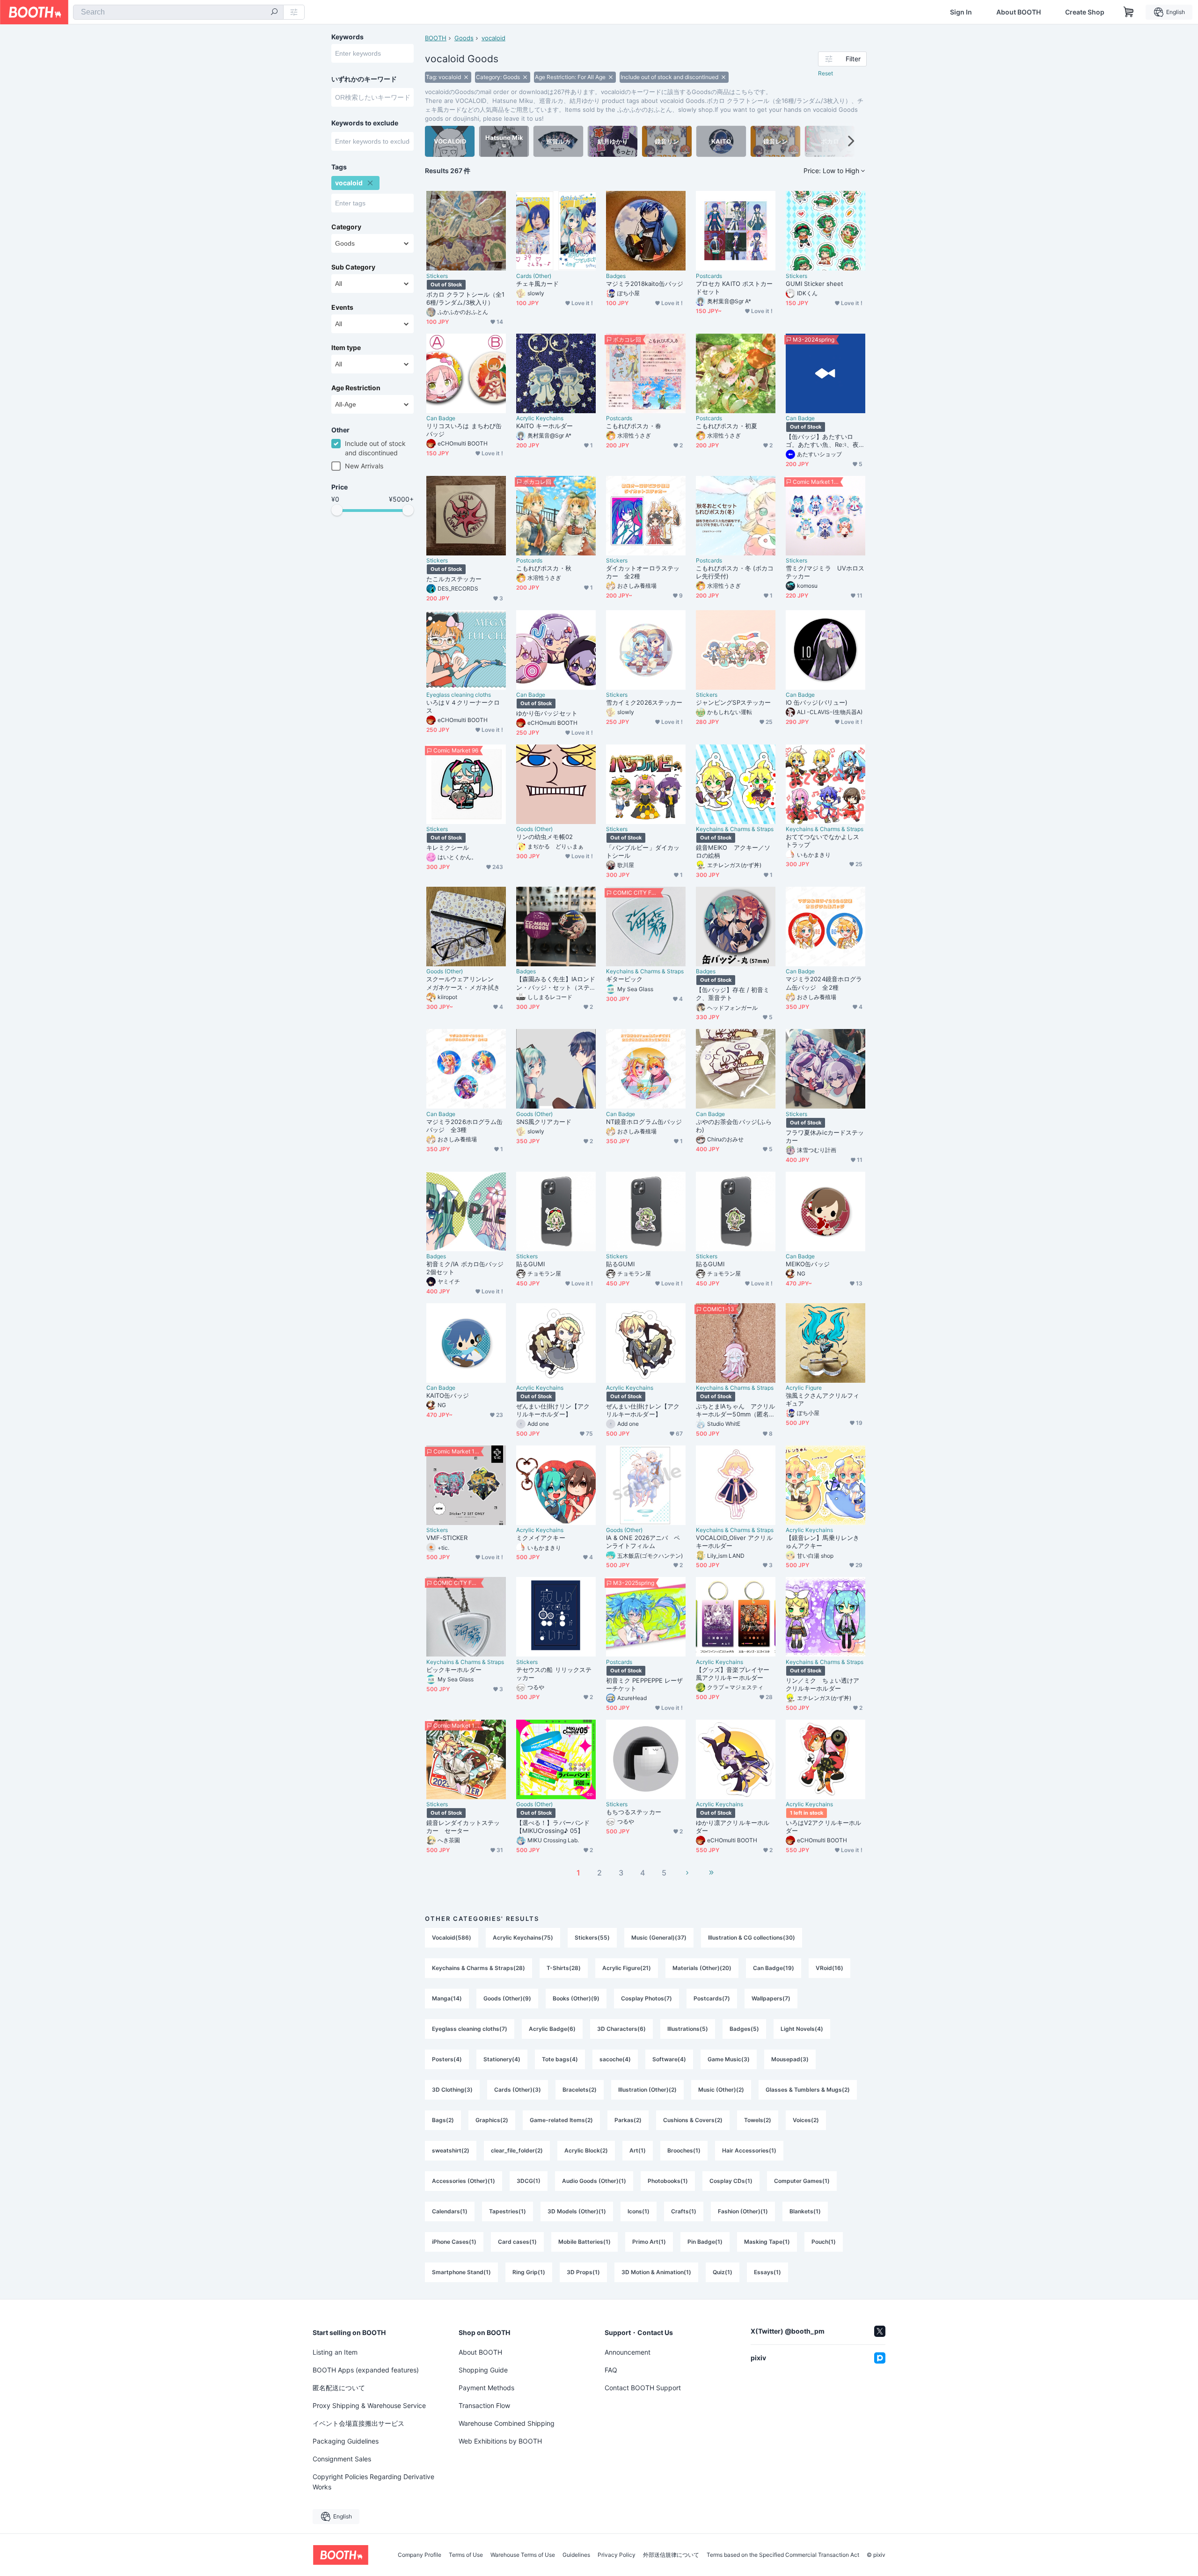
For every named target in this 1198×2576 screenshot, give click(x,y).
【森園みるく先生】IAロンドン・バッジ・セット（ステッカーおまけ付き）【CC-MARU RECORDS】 (556, 983)
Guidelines (576, 2555)
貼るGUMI (530, 1264)
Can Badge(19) (774, 1968)
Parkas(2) (628, 2120)
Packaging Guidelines (346, 2441)
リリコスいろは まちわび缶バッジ (464, 430)
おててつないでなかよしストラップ (822, 841)
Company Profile (420, 2555)
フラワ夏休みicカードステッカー (825, 1136)
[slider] (337, 510)
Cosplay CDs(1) (731, 2181)
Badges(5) (744, 2029)
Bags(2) (443, 2120)
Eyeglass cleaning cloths (459, 695)
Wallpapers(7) (771, 1998)
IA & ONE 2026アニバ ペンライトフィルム (643, 1542)
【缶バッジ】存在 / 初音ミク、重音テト (733, 994)
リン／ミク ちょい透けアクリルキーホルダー (822, 1684)
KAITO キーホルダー (544, 426)
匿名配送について (339, 2388)
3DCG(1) (529, 2181)
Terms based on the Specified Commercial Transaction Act (783, 2555)
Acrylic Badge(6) (552, 2029)
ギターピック (624, 979)
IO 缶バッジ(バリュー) (817, 702)
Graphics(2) (492, 2120)
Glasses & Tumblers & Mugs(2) (808, 2090)
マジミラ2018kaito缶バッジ (645, 284)
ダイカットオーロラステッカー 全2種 (643, 572)
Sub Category (353, 267)
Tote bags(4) (560, 2059)
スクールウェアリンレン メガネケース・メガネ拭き (463, 983)
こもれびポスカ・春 (634, 426)
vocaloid (493, 38)
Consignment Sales (342, 2459)
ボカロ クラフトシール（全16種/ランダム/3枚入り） (465, 298)
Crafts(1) (684, 2211)
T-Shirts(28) (564, 1968)
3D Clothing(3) (452, 2090)
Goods (464, 38)
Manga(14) (447, 1998)
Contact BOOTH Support (643, 2388)
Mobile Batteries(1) (584, 2242)
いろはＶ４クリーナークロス (463, 706)
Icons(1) (639, 2211)
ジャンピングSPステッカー (733, 702)
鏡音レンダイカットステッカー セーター (463, 1827)
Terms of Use (466, 2555)
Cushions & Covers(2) (693, 2120)
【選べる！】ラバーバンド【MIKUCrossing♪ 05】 (553, 1827)
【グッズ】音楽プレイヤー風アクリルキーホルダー (733, 1674)
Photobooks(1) (668, 2181)
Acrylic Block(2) (586, 2150)
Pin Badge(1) (705, 2242)
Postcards (709, 276)
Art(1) (638, 2150)
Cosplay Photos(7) (646, 1998)
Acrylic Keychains (540, 418)
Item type (346, 348)
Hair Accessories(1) (749, 2150)
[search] (274, 13)
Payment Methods (486, 2388)
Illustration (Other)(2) (647, 2090)
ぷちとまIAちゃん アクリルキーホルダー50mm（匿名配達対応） (735, 1410)
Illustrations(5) (688, 2029)
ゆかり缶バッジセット (547, 713)
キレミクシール (448, 847)
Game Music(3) (729, 2059)
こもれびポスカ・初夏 (727, 426)
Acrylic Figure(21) (627, 1968)
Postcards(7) (712, 1998)
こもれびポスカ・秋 (544, 568)
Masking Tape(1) (767, 2242)
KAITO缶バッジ (448, 1395)
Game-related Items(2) (561, 2120)
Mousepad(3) (790, 2059)
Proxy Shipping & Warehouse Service (369, 2405)
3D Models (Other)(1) (577, 2211)
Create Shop (1085, 12)
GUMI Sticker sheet (814, 284)
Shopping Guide (483, 2370)
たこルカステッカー (454, 579)
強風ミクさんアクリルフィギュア (822, 1399)
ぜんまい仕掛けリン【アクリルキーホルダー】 (553, 1410)
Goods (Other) (534, 829)
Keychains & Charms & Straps (735, 829)
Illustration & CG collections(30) (752, 1937)
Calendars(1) (450, 2211)
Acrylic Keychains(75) (523, 1937)
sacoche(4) (615, 2059)
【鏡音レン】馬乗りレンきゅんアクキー (822, 1542)
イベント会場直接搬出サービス (358, 2423)
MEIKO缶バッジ (808, 1264)
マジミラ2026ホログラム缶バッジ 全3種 (464, 1126)
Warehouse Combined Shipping (507, 2423)
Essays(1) (767, 2272)
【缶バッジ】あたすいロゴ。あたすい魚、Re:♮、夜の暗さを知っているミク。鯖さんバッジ (825, 441)
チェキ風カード (538, 284)
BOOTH (436, 38)
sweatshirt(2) (451, 2150)
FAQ (611, 2370)
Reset (825, 73)
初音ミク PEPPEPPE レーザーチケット (644, 1684)
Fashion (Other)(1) (743, 2211)
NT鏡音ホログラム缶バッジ (644, 1122)
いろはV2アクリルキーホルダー (823, 1827)
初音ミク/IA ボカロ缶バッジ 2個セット (465, 1268)
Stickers (437, 276)
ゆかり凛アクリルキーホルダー (733, 1827)
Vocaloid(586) (452, 1937)
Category (346, 227)
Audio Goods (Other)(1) (594, 2181)
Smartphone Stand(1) (461, 2272)
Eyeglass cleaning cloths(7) (470, 2029)
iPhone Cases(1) (454, 2242)
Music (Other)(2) (721, 2090)
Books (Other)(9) (576, 1998)
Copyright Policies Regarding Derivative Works (373, 2482)
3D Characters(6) (621, 2029)
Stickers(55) (592, 1937)
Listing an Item (335, 2352)
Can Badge (441, 418)
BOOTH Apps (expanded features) (366, 2370)
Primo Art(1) (649, 2242)
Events (342, 307)
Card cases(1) (517, 2242)
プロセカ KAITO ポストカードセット (734, 288)
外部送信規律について (671, 2555)
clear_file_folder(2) (517, 2150)
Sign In (961, 12)
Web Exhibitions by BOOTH (500, 2441)
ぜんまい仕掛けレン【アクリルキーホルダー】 (643, 1410)
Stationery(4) (502, 2059)
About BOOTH (1019, 12)
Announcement (628, 2352)
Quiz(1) (723, 2272)
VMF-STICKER (447, 1538)
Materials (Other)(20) (702, 1968)
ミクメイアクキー (541, 1538)
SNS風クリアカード (544, 1122)
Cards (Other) (534, 276)
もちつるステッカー (634, 1812)
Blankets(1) (805, 2211)
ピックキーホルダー (454, 1670)
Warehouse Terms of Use (523, 2555)
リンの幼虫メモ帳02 (544, 837)
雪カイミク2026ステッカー (644, 702)
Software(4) (669, 2059)
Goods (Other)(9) (507, 1998)
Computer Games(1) (802, 2181)
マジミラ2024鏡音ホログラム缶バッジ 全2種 (824, 983)
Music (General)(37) (659, 1937)
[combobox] (178, 12)
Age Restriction (356, 388)
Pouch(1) (824, 2242)
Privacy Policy (617, 2555)
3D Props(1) (583, 2272)
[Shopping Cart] (1129, 12)
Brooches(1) (684, 2150)
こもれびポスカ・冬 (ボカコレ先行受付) (735, 572)
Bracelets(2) (580, 2090)
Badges (616, 276)
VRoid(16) (829, 1968)
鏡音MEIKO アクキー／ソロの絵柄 (733, 851)
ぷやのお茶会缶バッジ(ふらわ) (734, 1126)
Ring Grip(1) (529, 2272)
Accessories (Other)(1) (464, 2181)
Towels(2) (758, 2120)
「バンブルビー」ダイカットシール (643, 851)
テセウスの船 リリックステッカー (554, 1674)
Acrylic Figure (804, 1388)
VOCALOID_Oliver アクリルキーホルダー (734, 1542)
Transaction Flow (484, 2405)
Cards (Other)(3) (518, 2090)
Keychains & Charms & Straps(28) (478, 1968)
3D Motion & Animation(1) (656, 2272)
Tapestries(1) (508, 2211)
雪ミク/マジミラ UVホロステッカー (825, 572)
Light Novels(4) (802, 2029)
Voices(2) (806, 2120)
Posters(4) (447, 2059)
